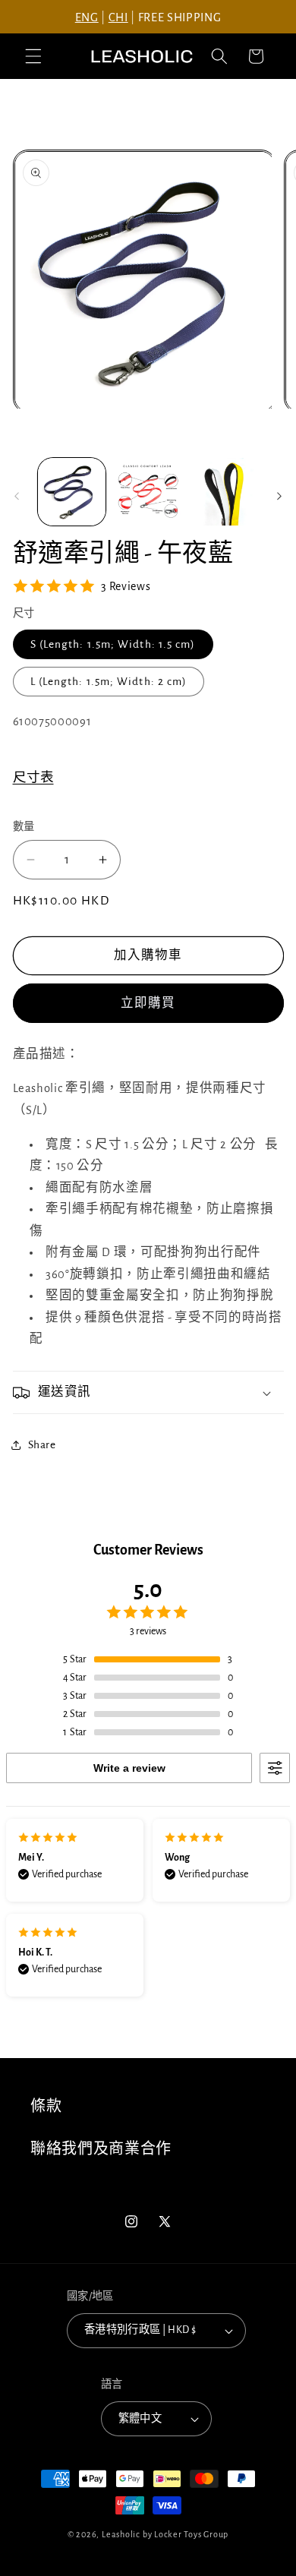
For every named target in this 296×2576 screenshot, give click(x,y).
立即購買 (148, 1003)
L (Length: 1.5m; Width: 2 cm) (109, 682)
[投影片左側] (17, 496)
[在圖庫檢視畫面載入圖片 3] (224, 492)
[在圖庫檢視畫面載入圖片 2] (148, 492)
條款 (46, 2107)
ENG (87, 17)
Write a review (129, 1768)
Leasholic (121, 2534)
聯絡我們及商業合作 (101, 2149)
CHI (118, 17)
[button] (33, 56)
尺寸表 (33, 778)
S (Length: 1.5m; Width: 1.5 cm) (113, 644)
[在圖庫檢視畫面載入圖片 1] (72, 492)
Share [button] (42, 1445)
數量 (24, 827)
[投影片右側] (279, 496)
